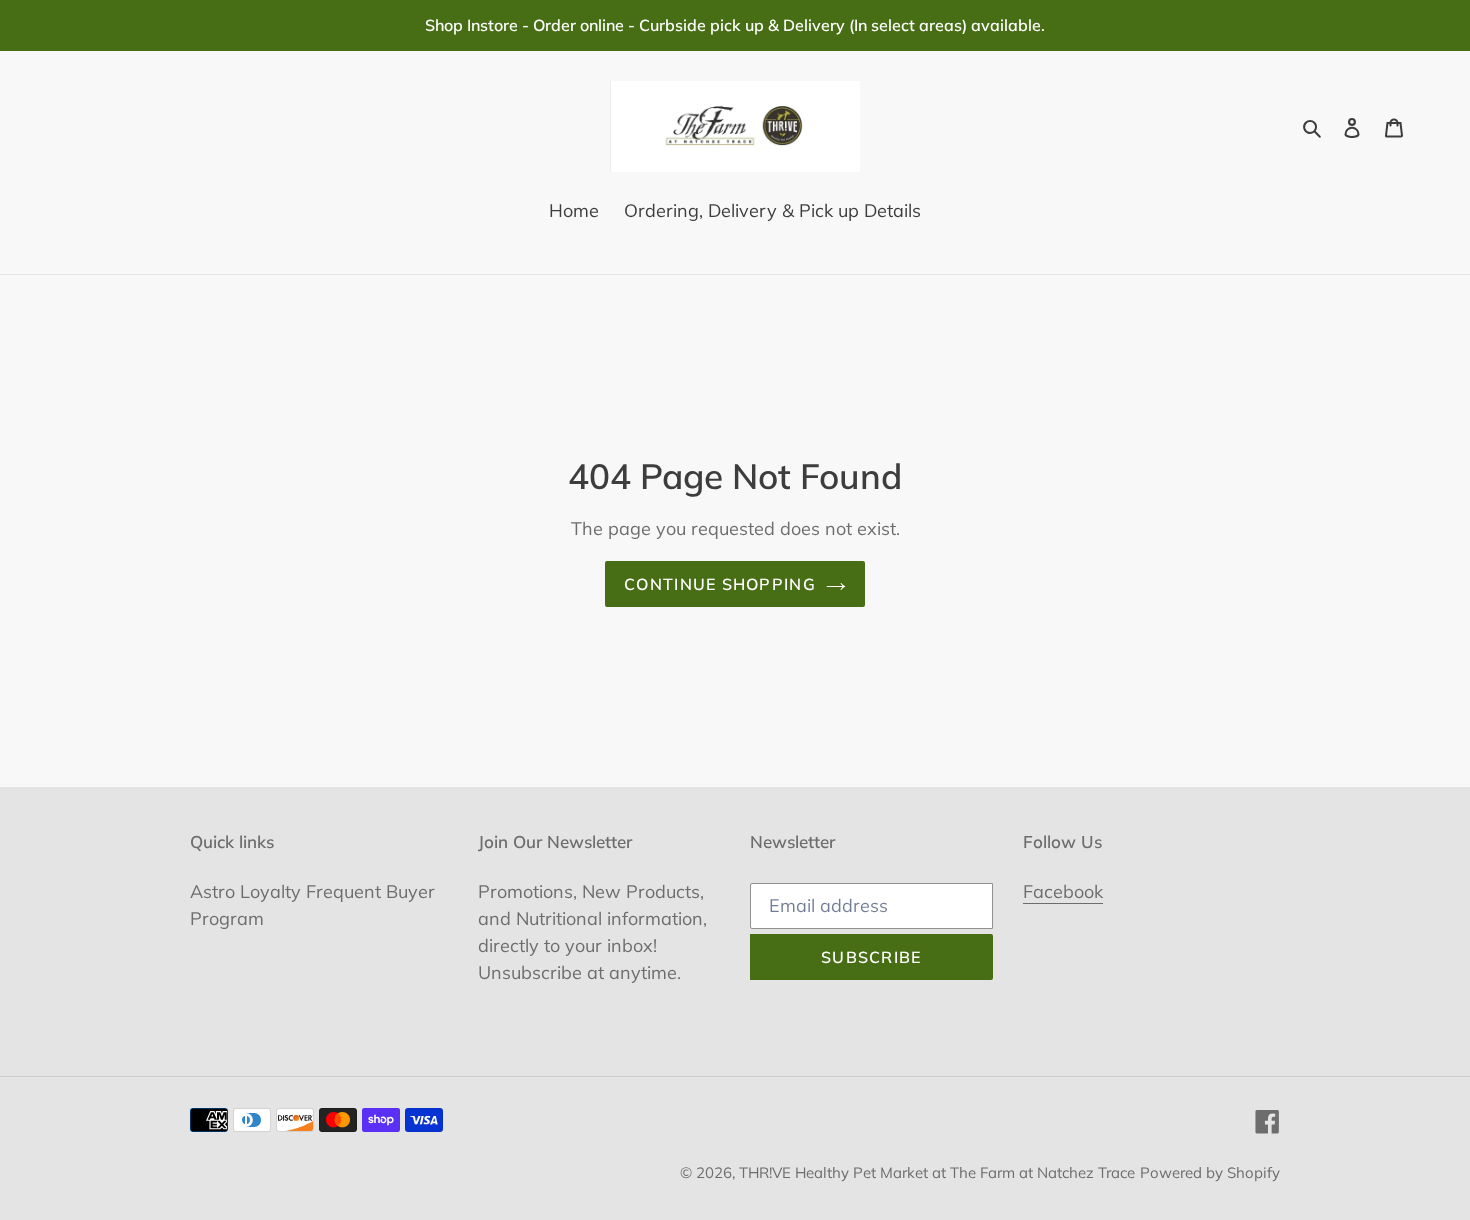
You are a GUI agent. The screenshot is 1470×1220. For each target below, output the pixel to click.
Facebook (1063, 891)
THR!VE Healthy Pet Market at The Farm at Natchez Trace (937, 1172)
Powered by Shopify (1210, 1172)
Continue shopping (720, 584)
